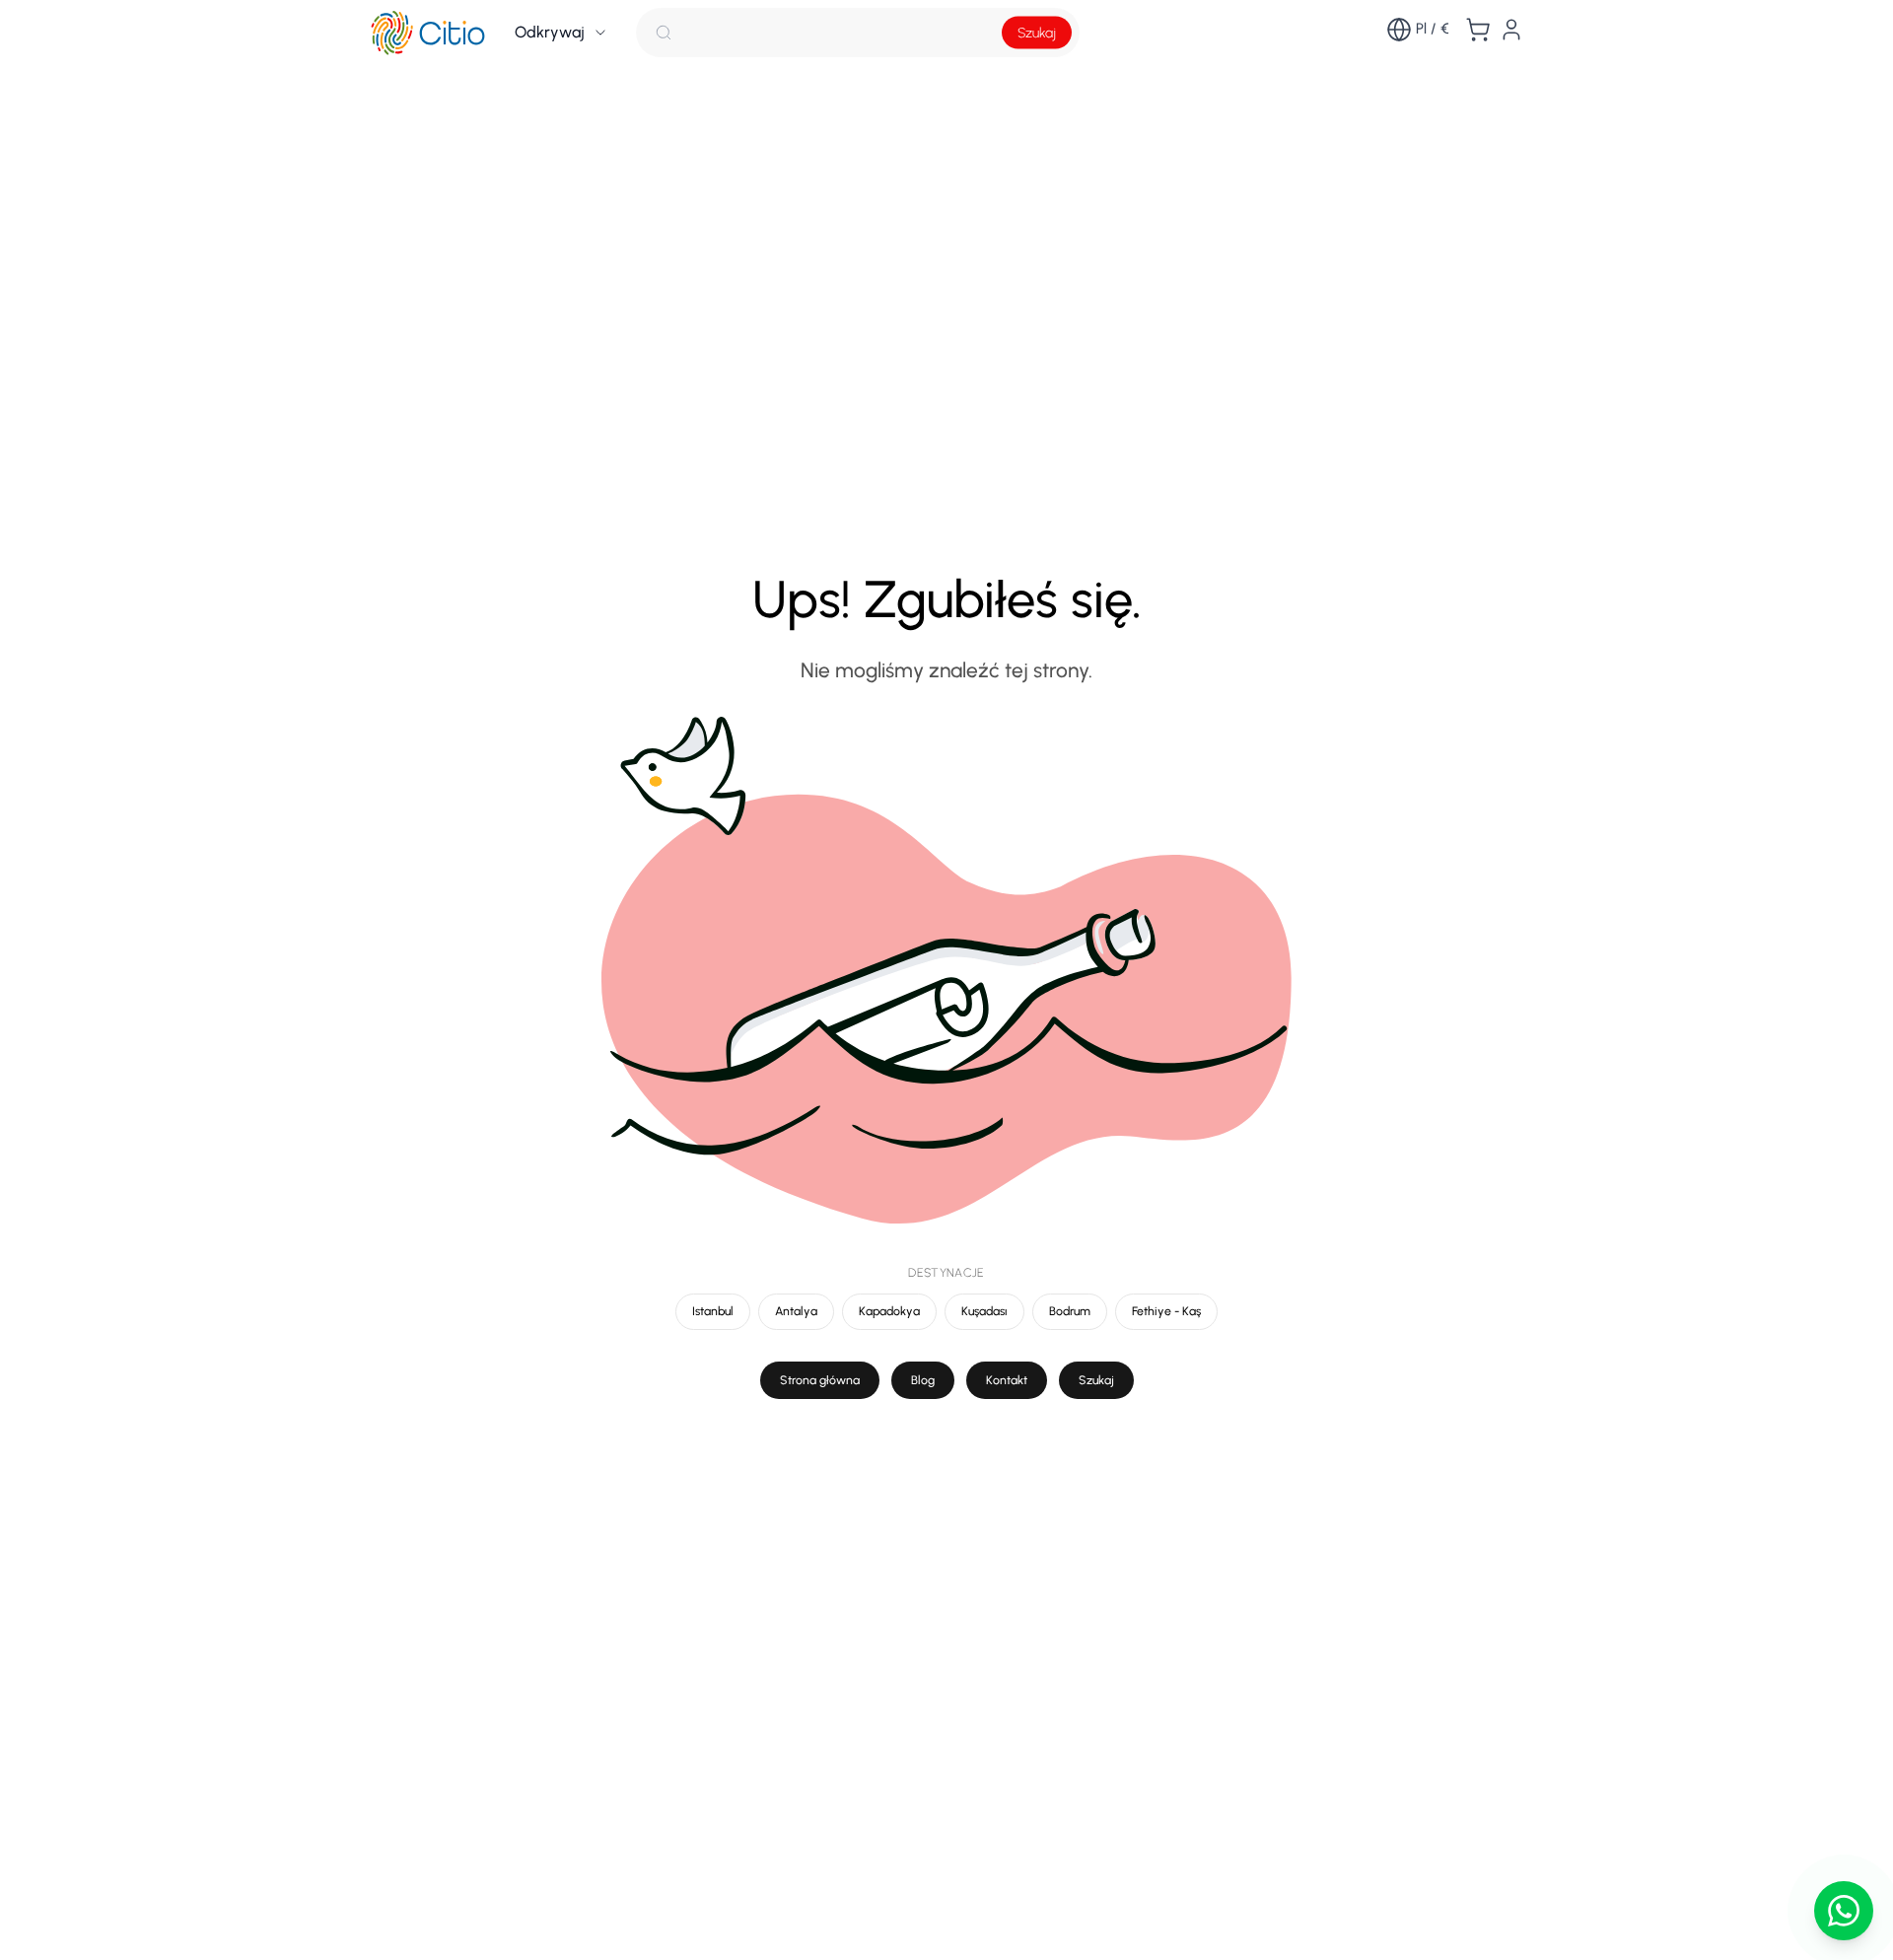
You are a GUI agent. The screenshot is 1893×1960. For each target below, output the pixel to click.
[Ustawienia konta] (1511, 30)
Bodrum (1070, 1311)
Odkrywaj (550, 32)
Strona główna (820, 1380)
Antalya (796, 1311)
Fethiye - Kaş (1166, 1311)
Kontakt (1007, 1380)
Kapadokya (889, 1311)
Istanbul (713, 1311)
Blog (923, 1380)
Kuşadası (984, 1311)
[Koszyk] (1478, 30)
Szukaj (1037, 33)
